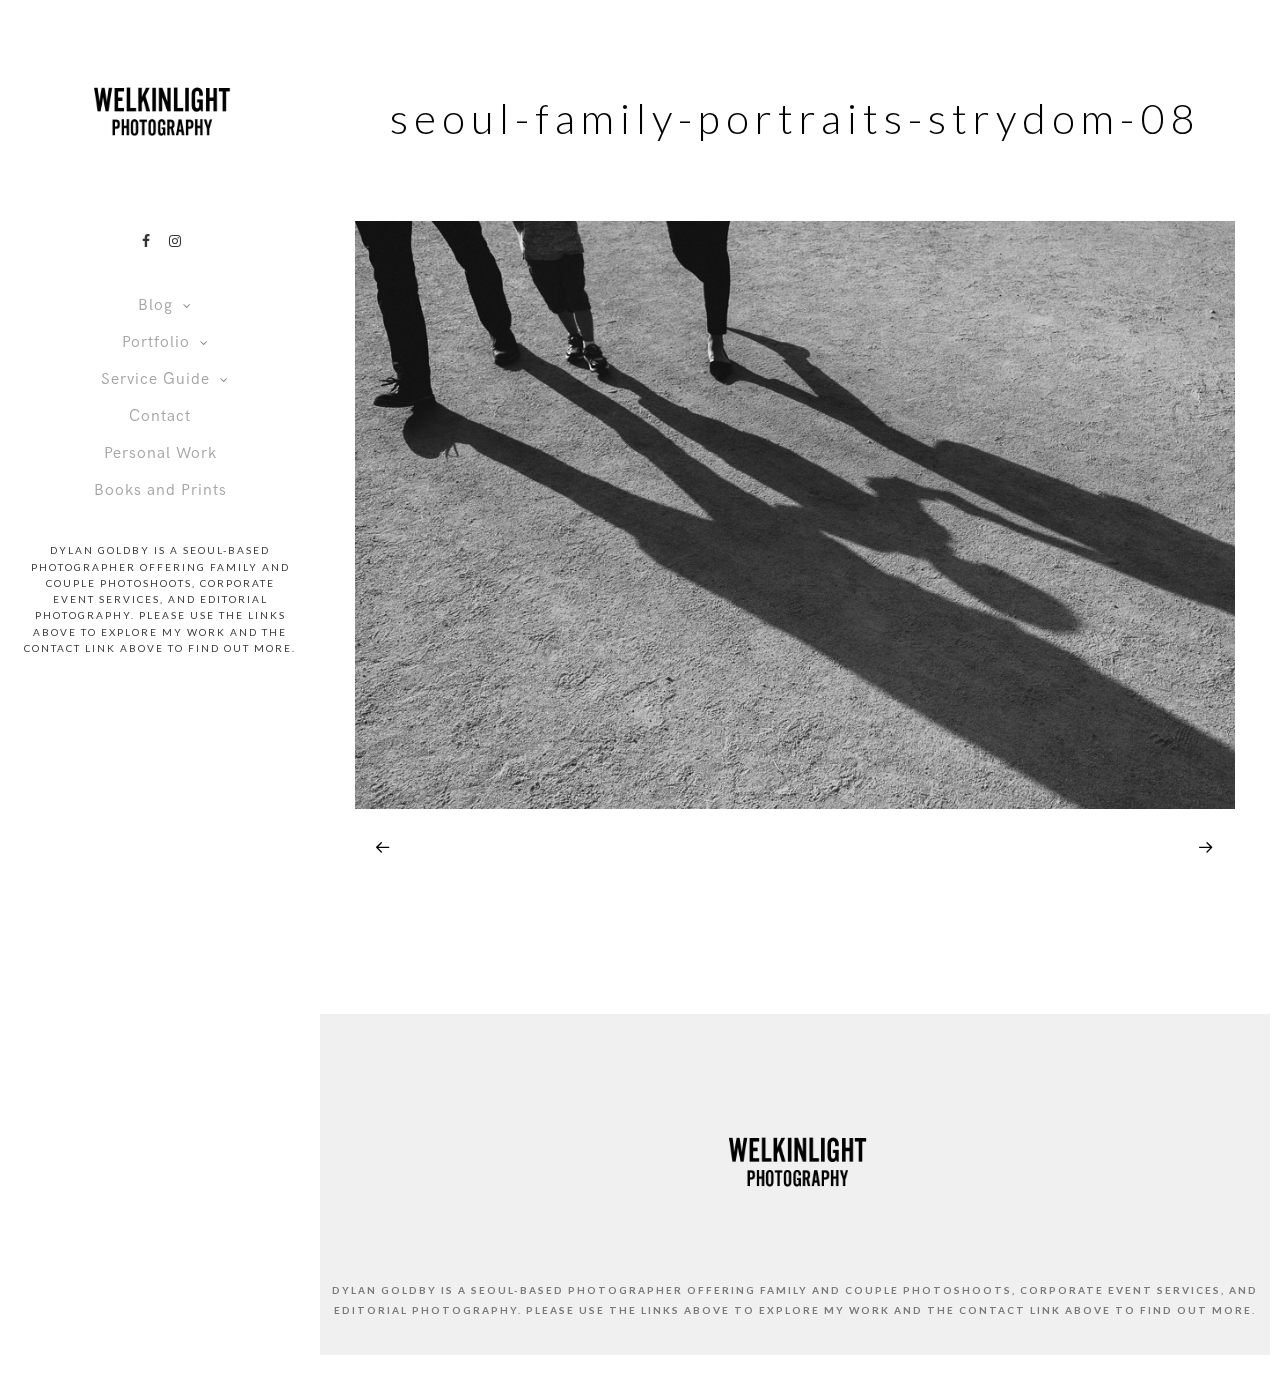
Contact (160, 416)
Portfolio (156, 342)
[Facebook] (146, 241)
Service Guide (155, 379)
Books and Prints (160, 490)
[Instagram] (175, 241)
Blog (155, 305)
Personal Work (160, 453)
